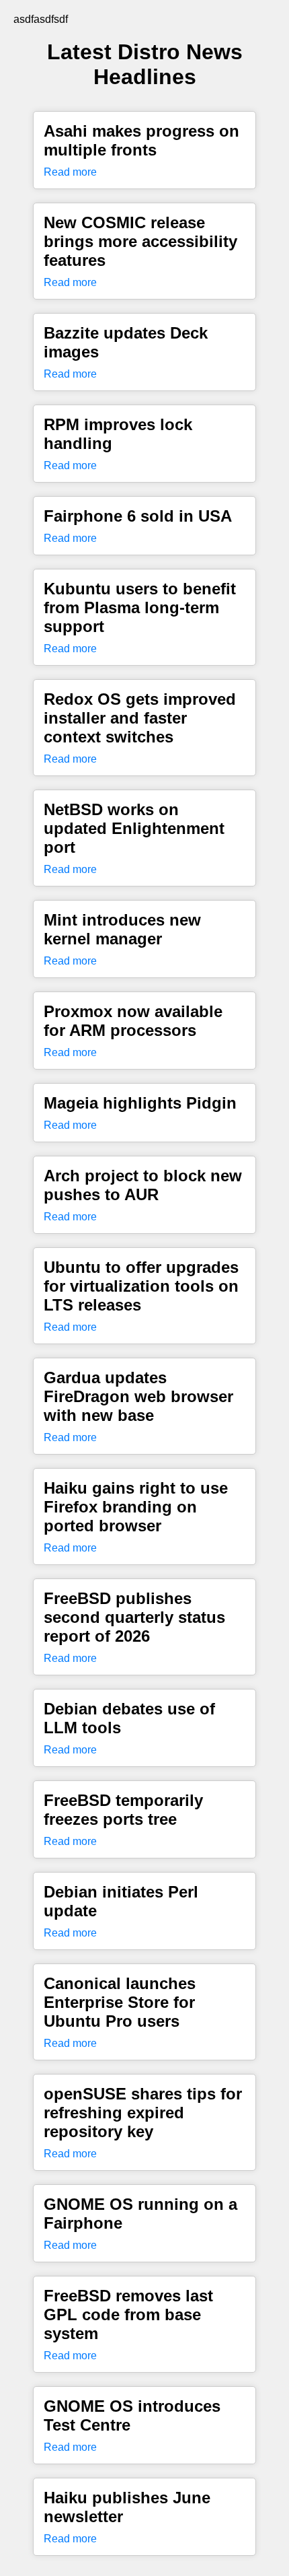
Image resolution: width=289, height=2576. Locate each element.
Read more (70, 172)
